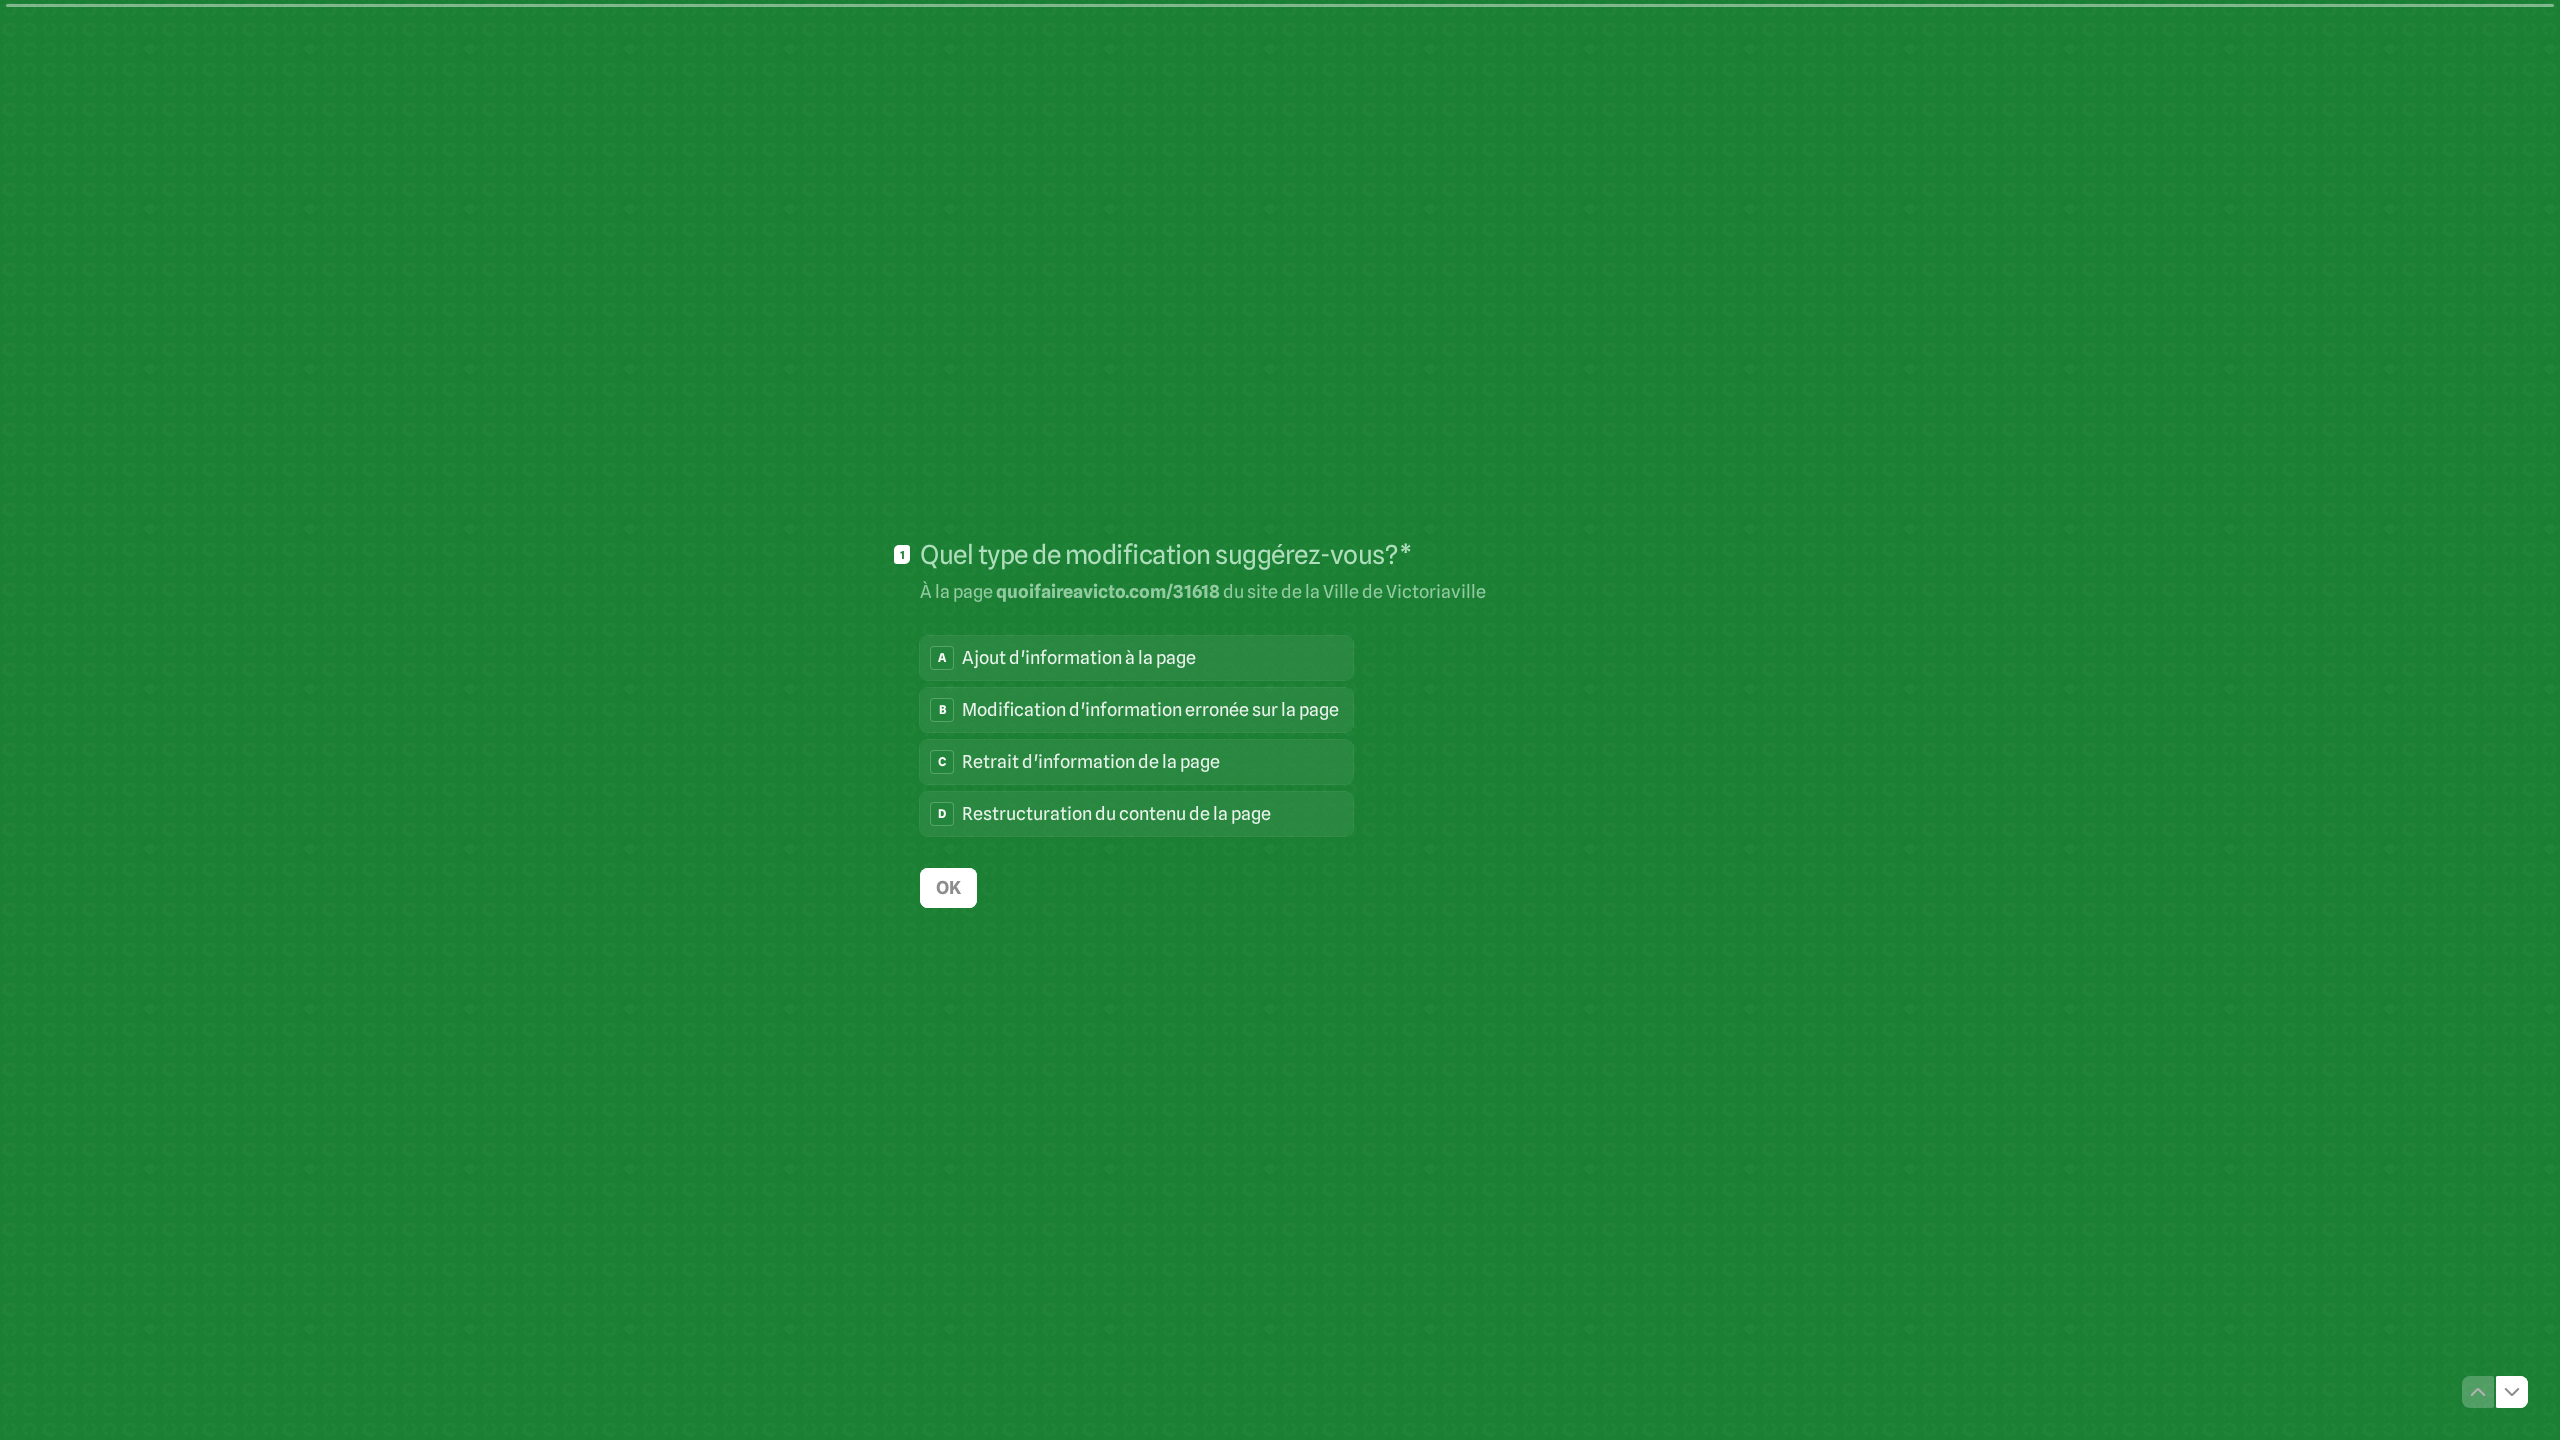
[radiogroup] (1136, 736)
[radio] (1136, 658)
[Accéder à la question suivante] (2512, 1392)
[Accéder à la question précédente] (2478, 1392)
